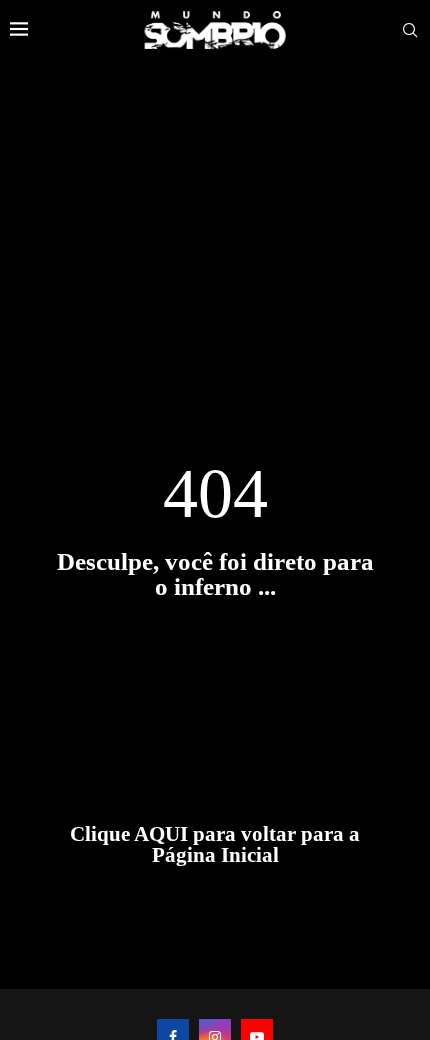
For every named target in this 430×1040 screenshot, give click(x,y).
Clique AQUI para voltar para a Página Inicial (215, 844)
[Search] (410, 30)
